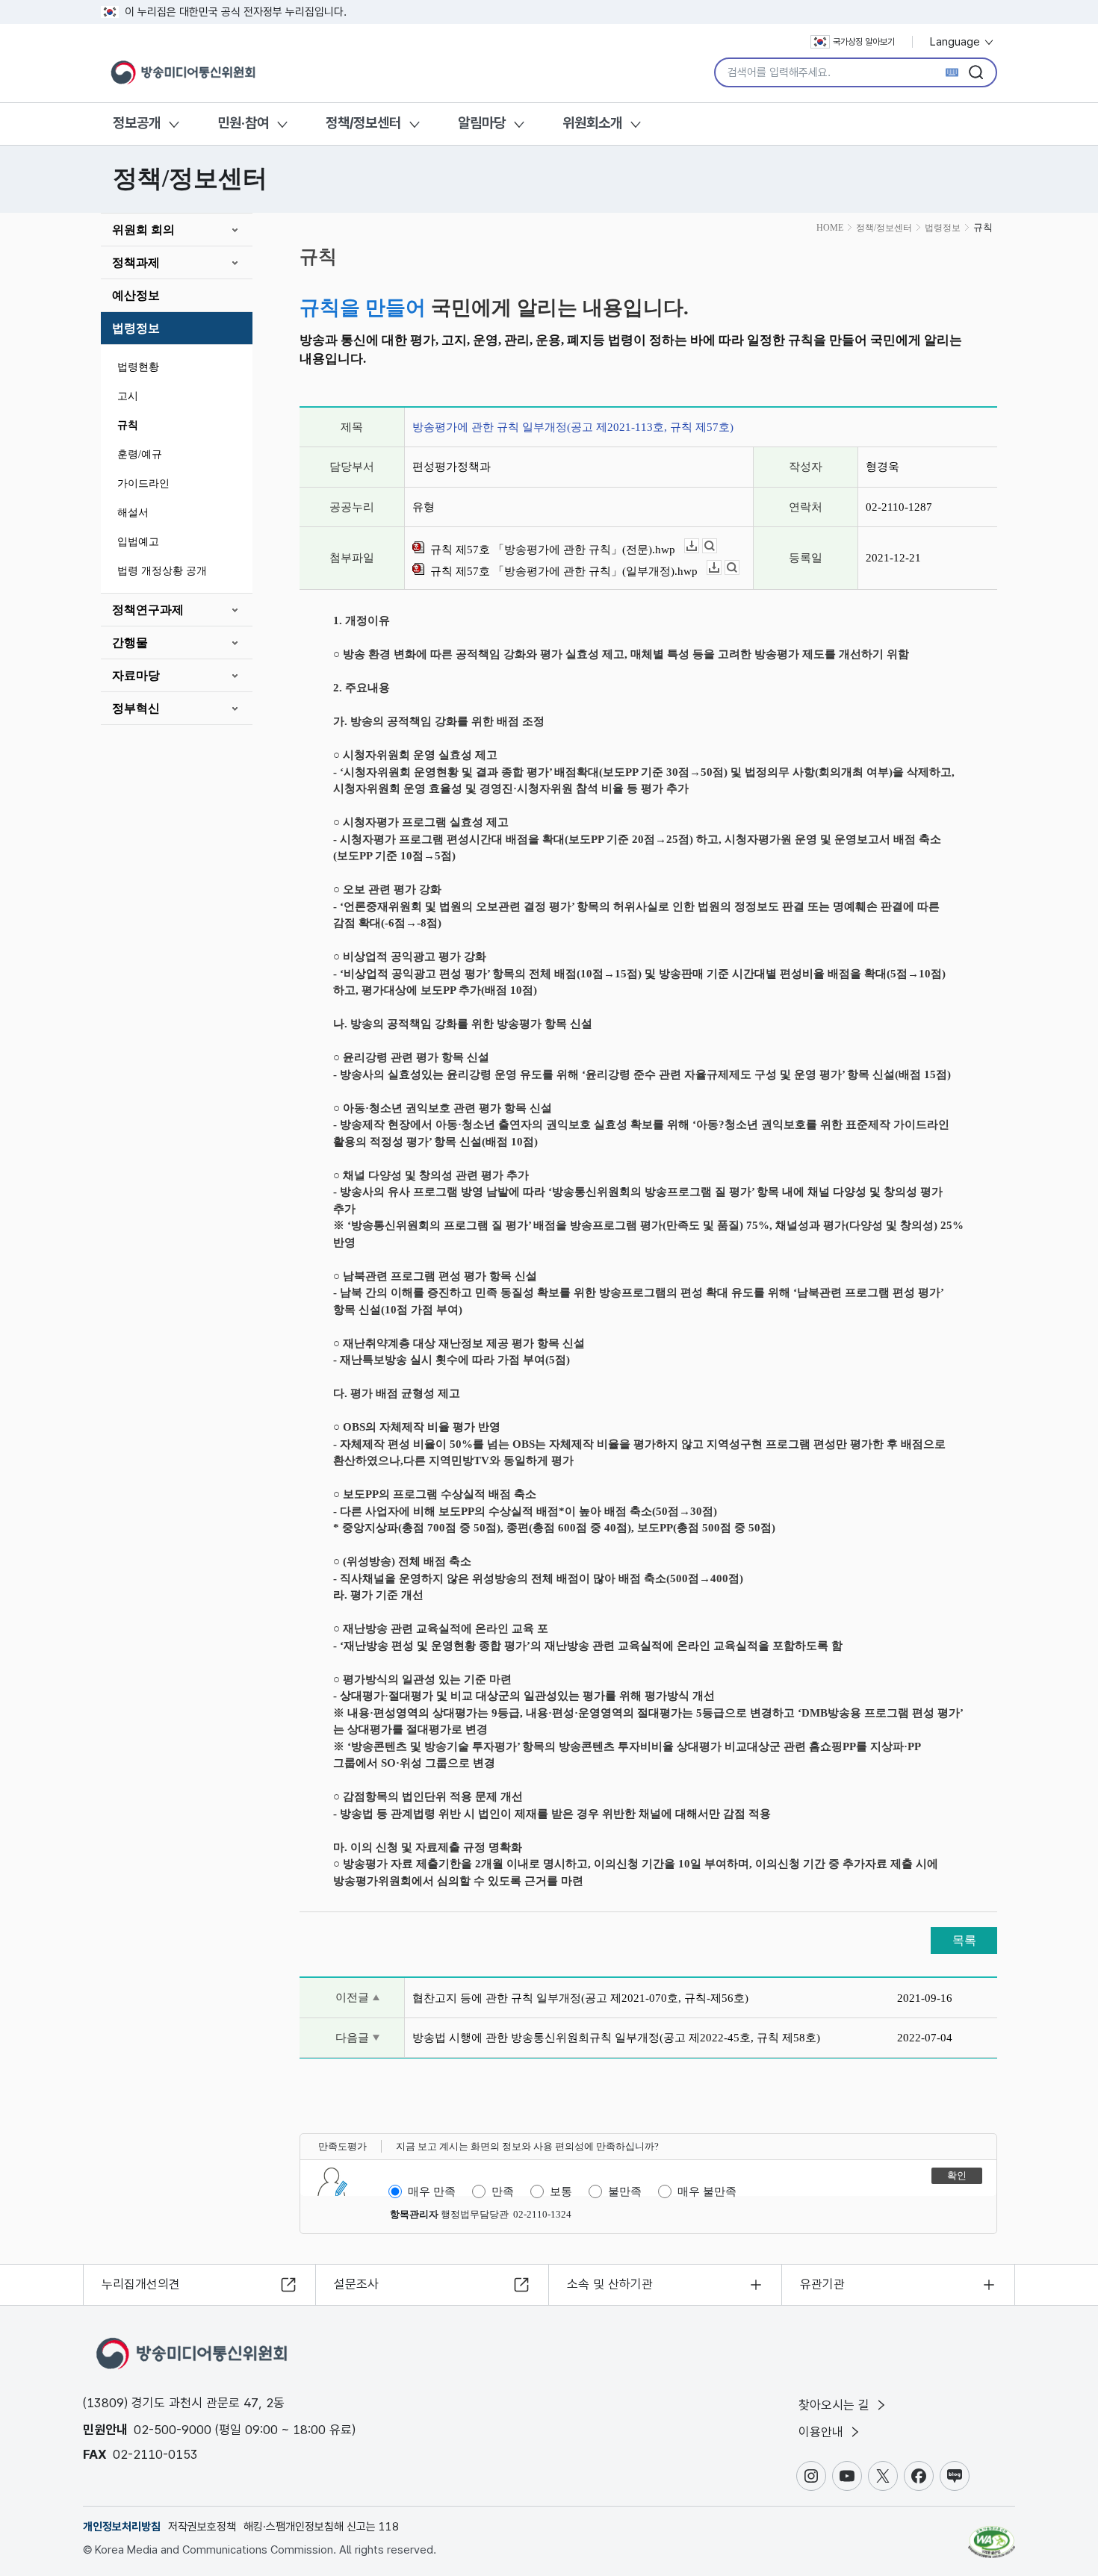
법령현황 (138, 367)
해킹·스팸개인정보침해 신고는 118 (321, 2527)
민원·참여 (243, 123)
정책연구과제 (148, 610)
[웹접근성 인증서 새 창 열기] (992, 2535)
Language (956, 42)
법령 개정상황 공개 (162, 571)
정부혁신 (136, 708)
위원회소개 (592, 123)
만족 (503, 2191)
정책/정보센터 (363, 123)
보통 (561, 2191)
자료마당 (136, 675)
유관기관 (822, 2284)
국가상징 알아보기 (864, 42)
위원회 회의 (143, 230)
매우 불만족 (707, 2191)
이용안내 (823, 2432)
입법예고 (138, 542)
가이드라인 (143, 483)
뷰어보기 (717, 546)
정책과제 (136, 262)
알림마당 (482, 123)
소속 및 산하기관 (610, 2284)
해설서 (133, 513)
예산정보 (136, 295)
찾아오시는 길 (836, 2405)
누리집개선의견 (141, 2284)
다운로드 (699, 546)
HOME (830, 228)
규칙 (128, 425)
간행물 (130, 643)
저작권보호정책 (202, 2527)
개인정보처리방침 (122, 2527)
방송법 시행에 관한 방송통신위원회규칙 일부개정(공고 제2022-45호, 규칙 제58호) (616, 2038)
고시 (128, 396)
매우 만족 (432, 2191)
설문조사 (356, 2284)
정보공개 (137, 123)
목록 (964, 1940)
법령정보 (136, 328)
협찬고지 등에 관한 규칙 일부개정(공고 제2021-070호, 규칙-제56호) (580, 1998)
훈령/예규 (140, 454)
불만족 (625, 2191)
